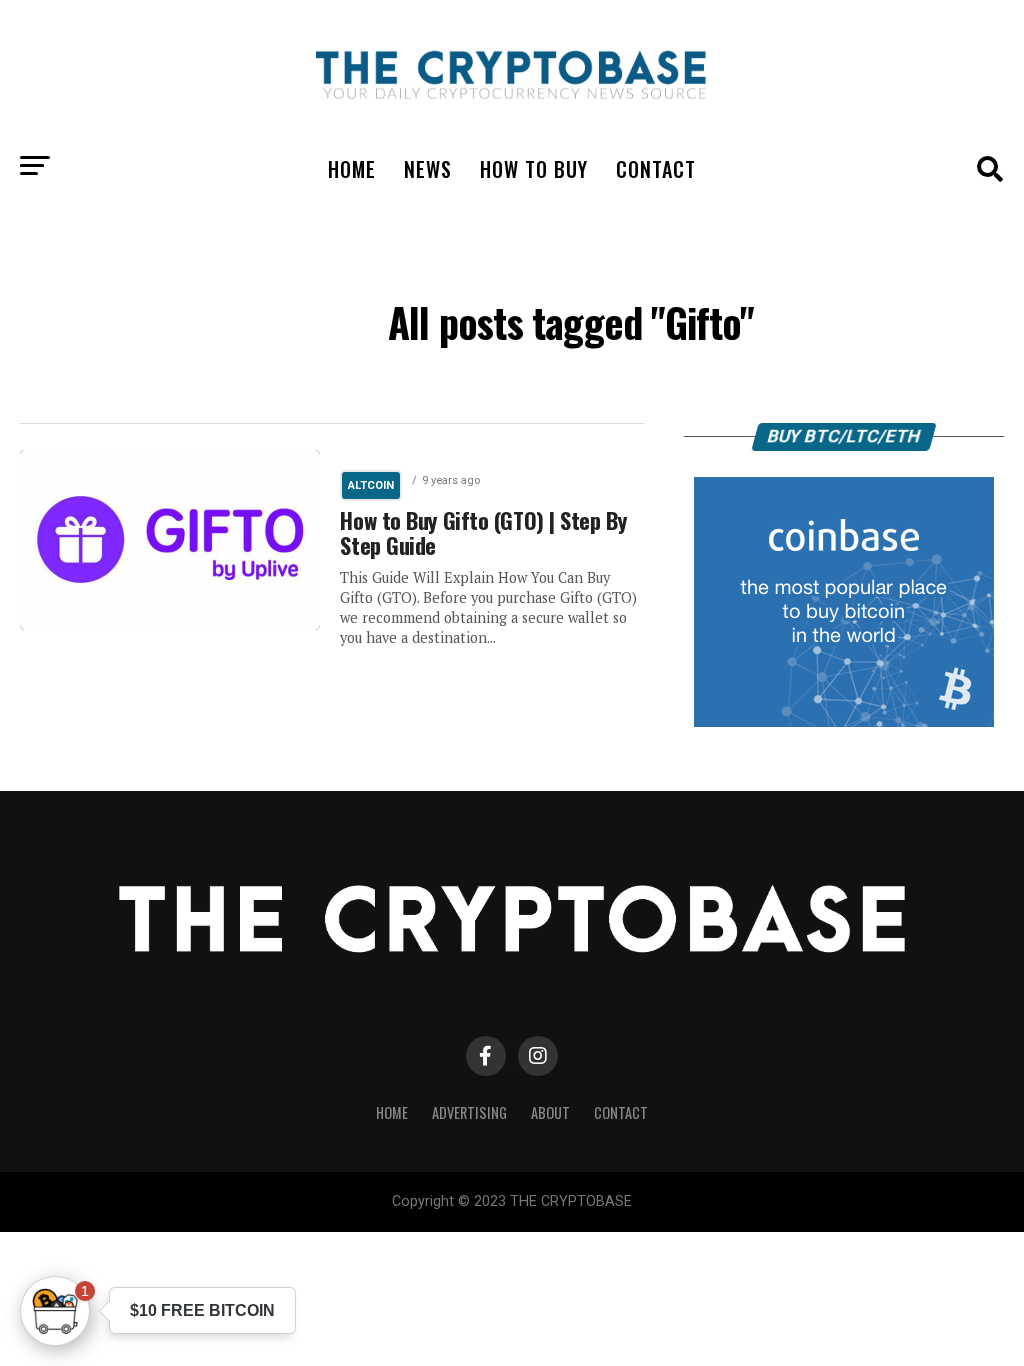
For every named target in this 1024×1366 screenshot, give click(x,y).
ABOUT (550, 1112)
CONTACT (656, 169)
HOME (352, 169)
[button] (55, 1311)
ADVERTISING (469, 1112)
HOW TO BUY (534, 169)
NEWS (428, 169)
